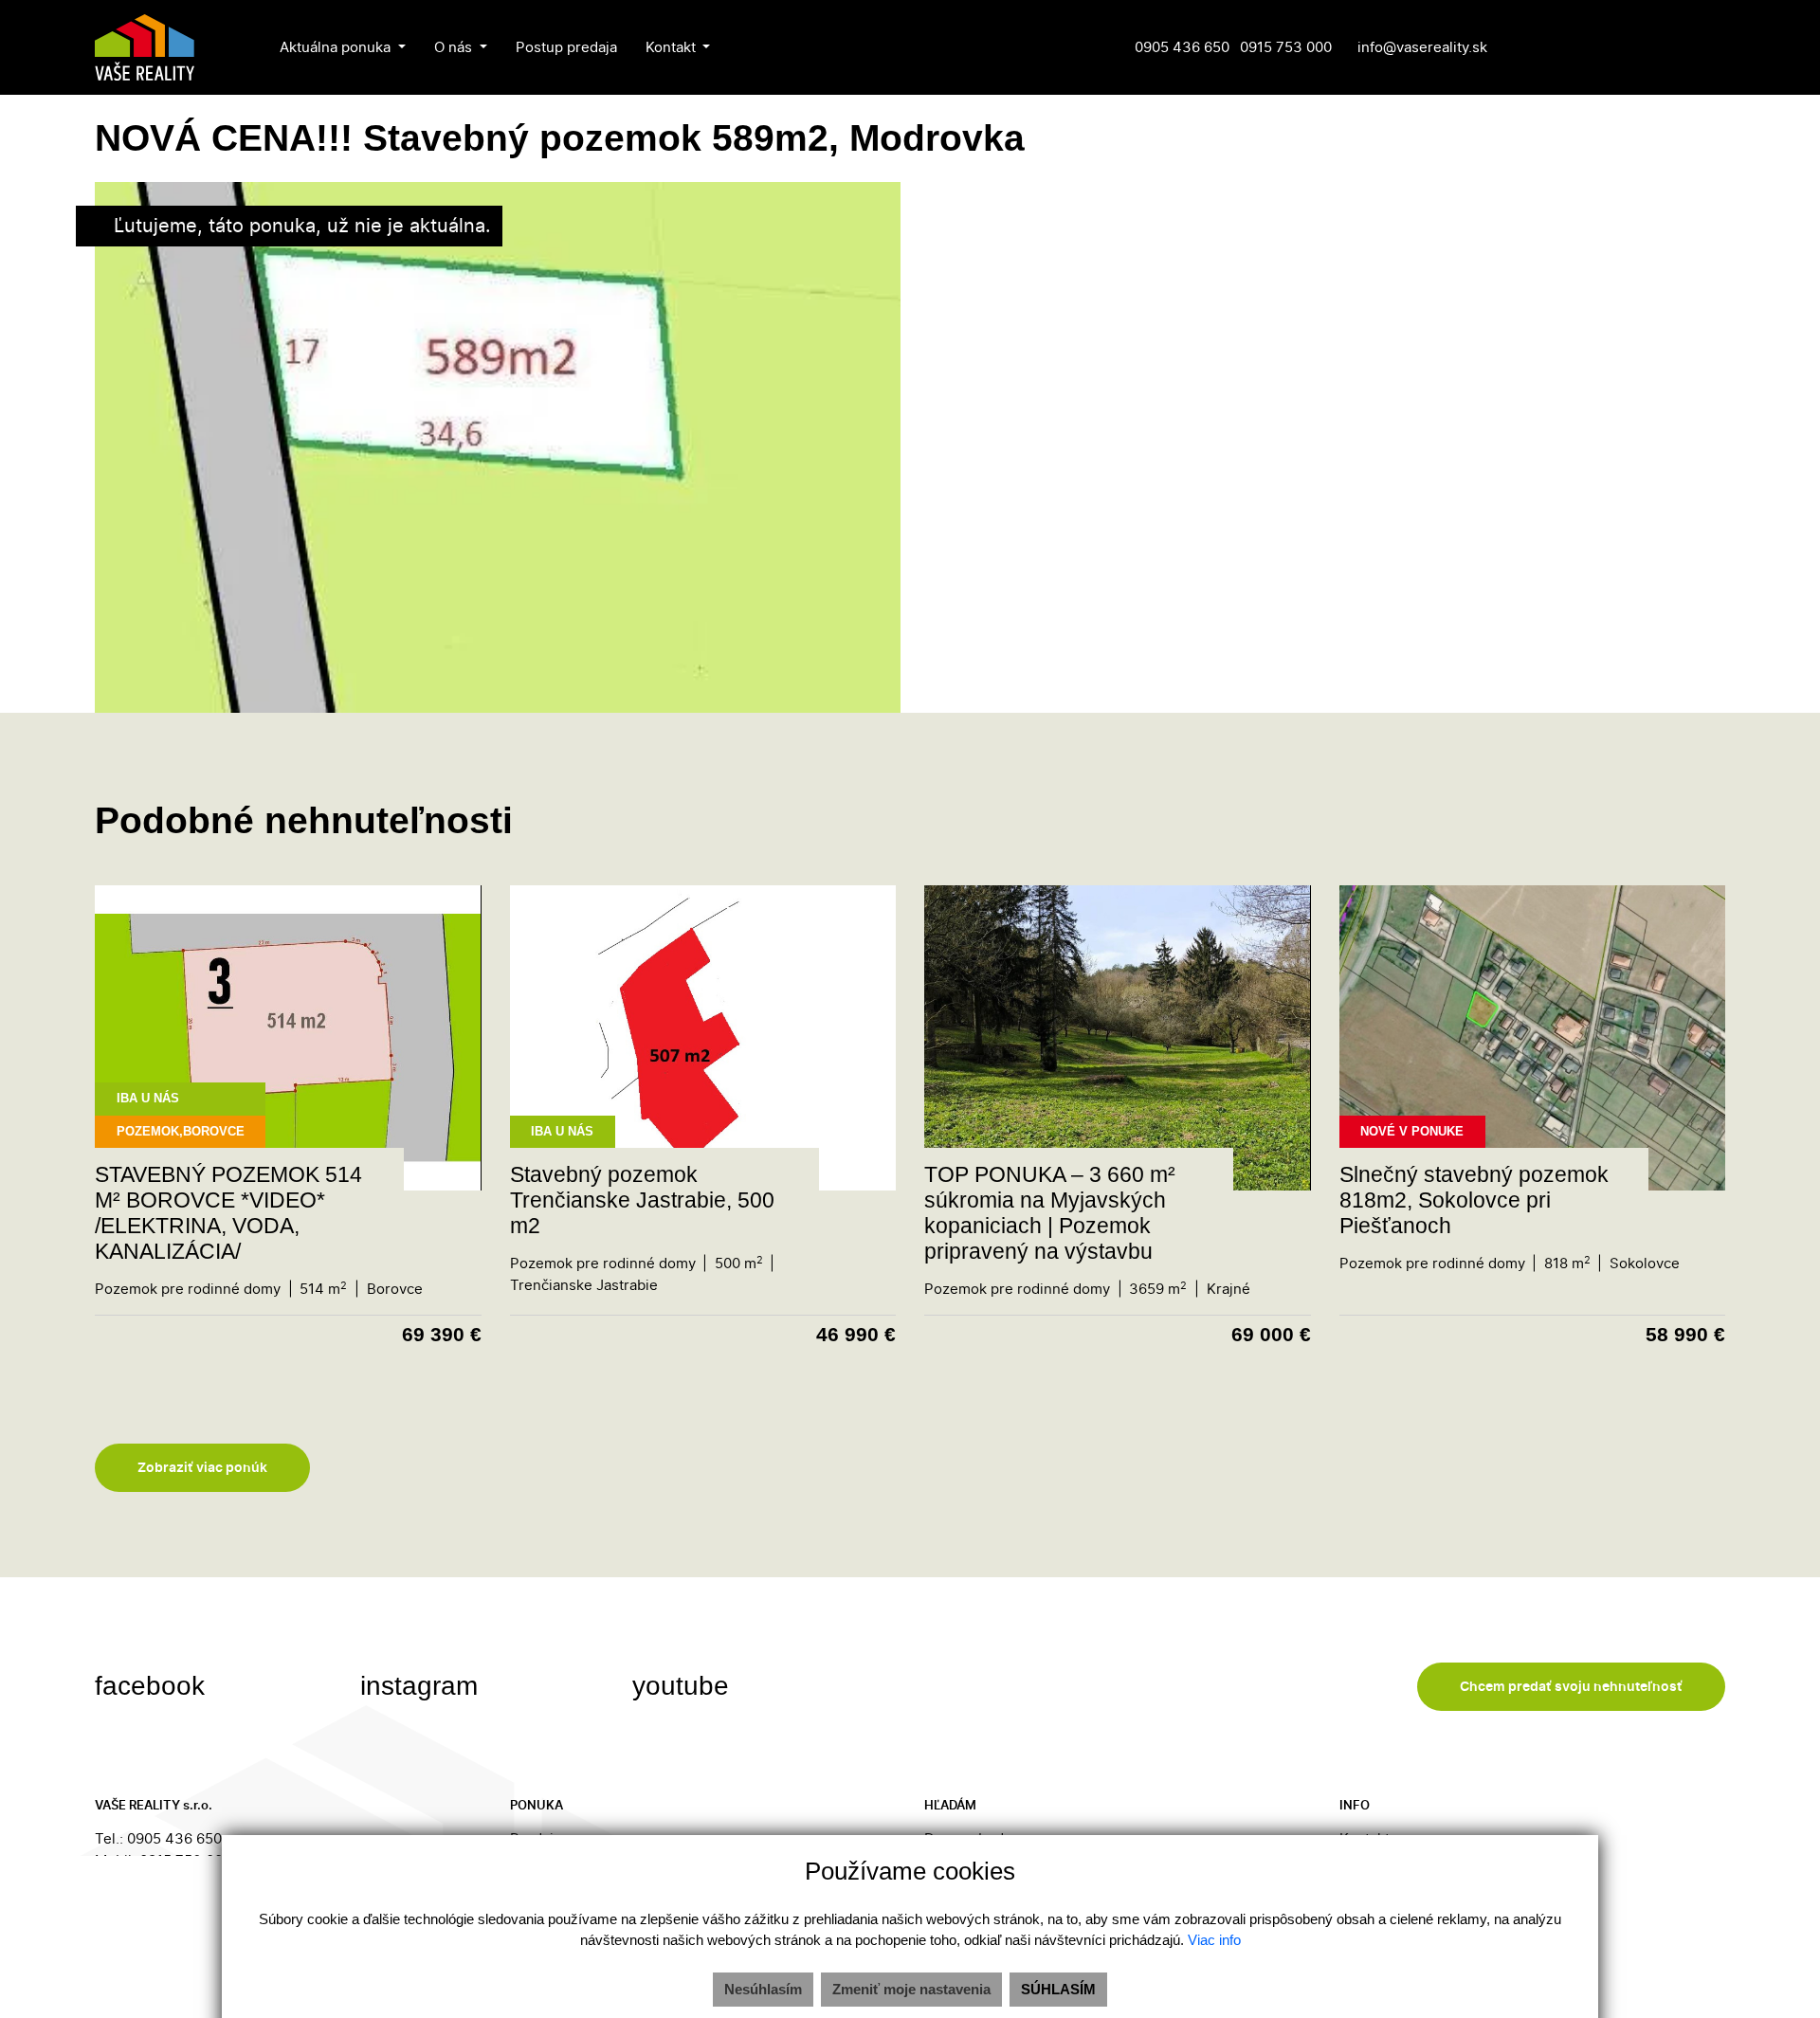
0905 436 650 (1182, 47)
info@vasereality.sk (1422, 47)
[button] (343, 47)
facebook (154, 1686)
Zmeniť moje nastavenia (911, 1989)
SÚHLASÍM (1058, 1989)
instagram (423, 1686)
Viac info (1214, 1940)
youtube (684, 1686)
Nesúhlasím (763, 1989)
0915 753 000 (1286, 47)
